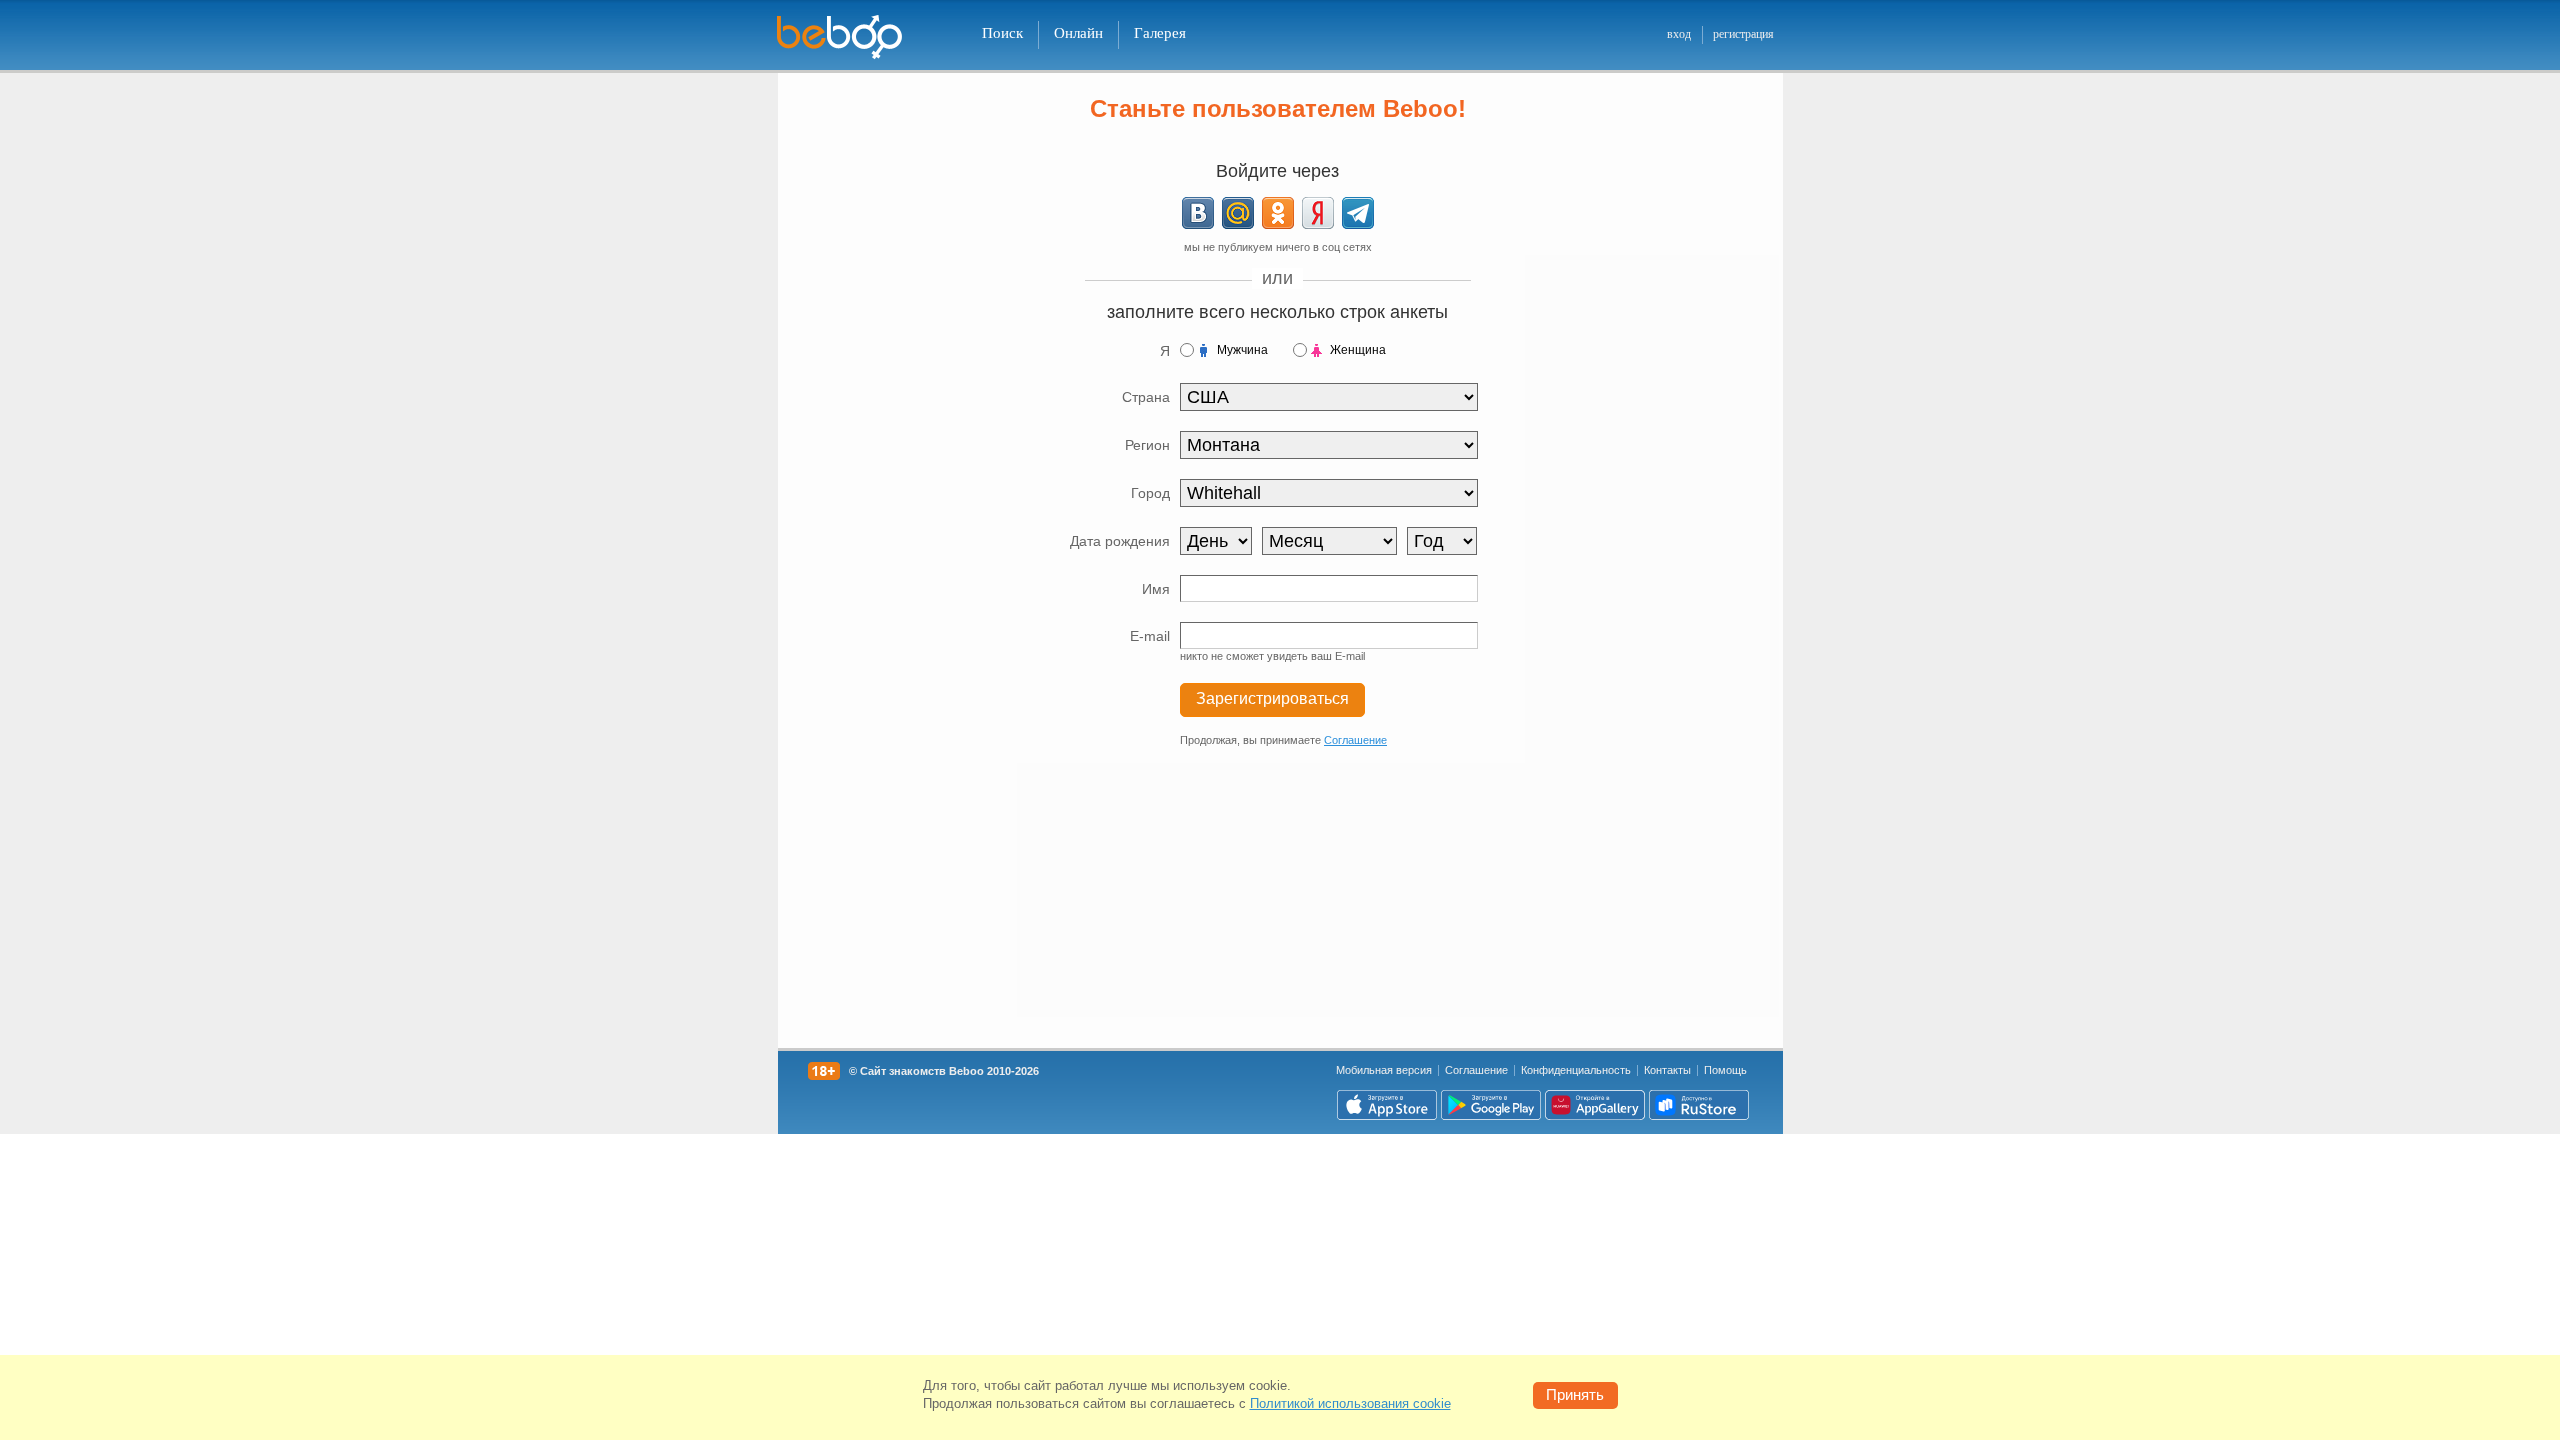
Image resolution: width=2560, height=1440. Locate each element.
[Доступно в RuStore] (1699, 1105)
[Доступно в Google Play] (1491, 1105)
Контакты (1667, 1070)
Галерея (1160, 33)
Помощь (1725, 1070)
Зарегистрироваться (1272, 698)
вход (1679, 34)
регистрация (1743, 34)
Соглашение (1355, 740)
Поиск (1002, 33)
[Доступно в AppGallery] (1595, 1105)
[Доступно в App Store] (1387, 1105)
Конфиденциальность (1576, 1070)
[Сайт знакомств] (852, 37)
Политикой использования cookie (1350, 1403)
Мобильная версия (1384, 1070)
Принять (1575, 1394)
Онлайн (1078, 33)
